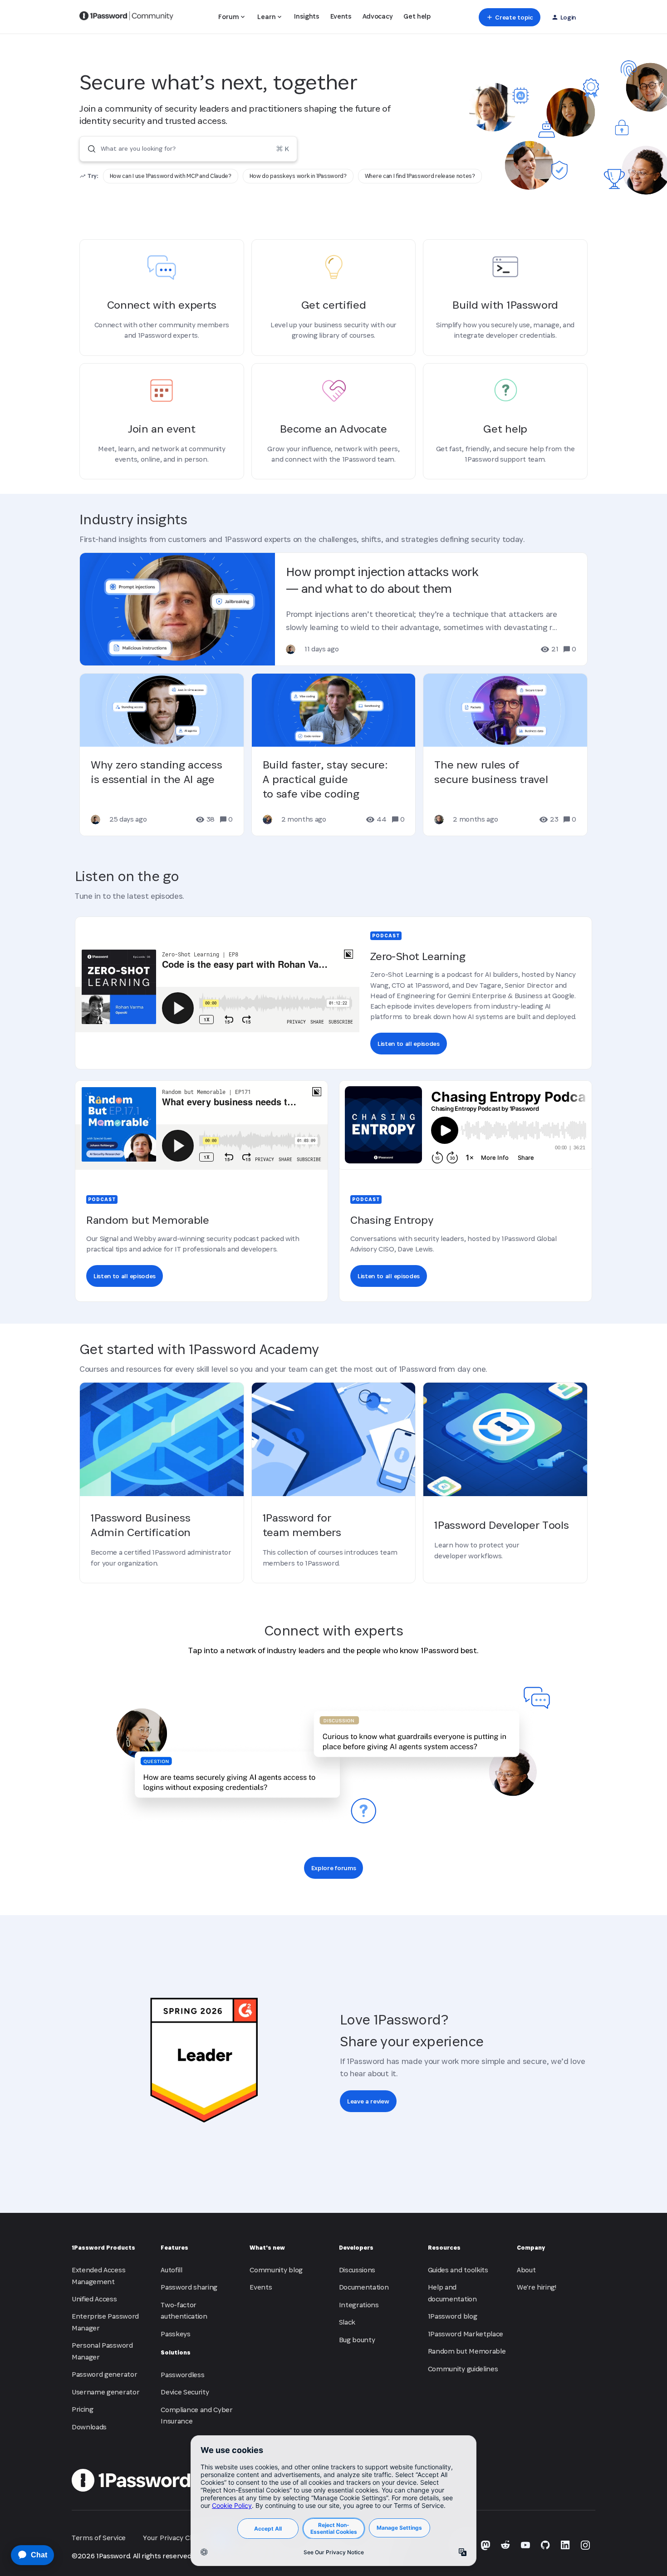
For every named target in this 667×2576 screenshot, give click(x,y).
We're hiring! (537, 2287)
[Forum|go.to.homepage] (126, 17)
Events (341, 16)
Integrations (359, 2305)
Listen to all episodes (409, 1044)
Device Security (185, 2392)
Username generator (105, 2392)
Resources (444, 2248)
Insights (307, 16)
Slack (347, 2322)
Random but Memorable (467, 2351)
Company (531, 2248)
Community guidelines (463, 2369)
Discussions (357, 2270)
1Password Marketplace (466, 2334)
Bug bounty (357, 2340)
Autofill (171, 2270)
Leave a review (368, 2101)
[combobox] (188, 149)
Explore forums (334, 1868)
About (526, 2270)
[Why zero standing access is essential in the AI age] (162, 755)
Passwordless (182, 2375)
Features (174, 2248)
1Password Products (103, 2248)
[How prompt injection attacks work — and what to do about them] (333, 609)
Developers (356, 2248)
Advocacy (378, 16)
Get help (417, 16)
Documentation (364, 2287)
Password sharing (189, 2287)
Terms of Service (99, 2538)
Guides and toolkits (458, 2270)
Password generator (104, 2374)
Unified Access (94, 2299)
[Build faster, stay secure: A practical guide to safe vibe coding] (334, 755)
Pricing (83, 2409)
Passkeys (175, 2334)
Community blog (276, 2270)
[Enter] (88, 149)
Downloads (89, 2427)
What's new (267, 2248)
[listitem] (171, 176)
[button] (509, 17)
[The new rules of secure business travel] (505, 755)
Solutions (176, 2352)
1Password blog (453, 2316)
